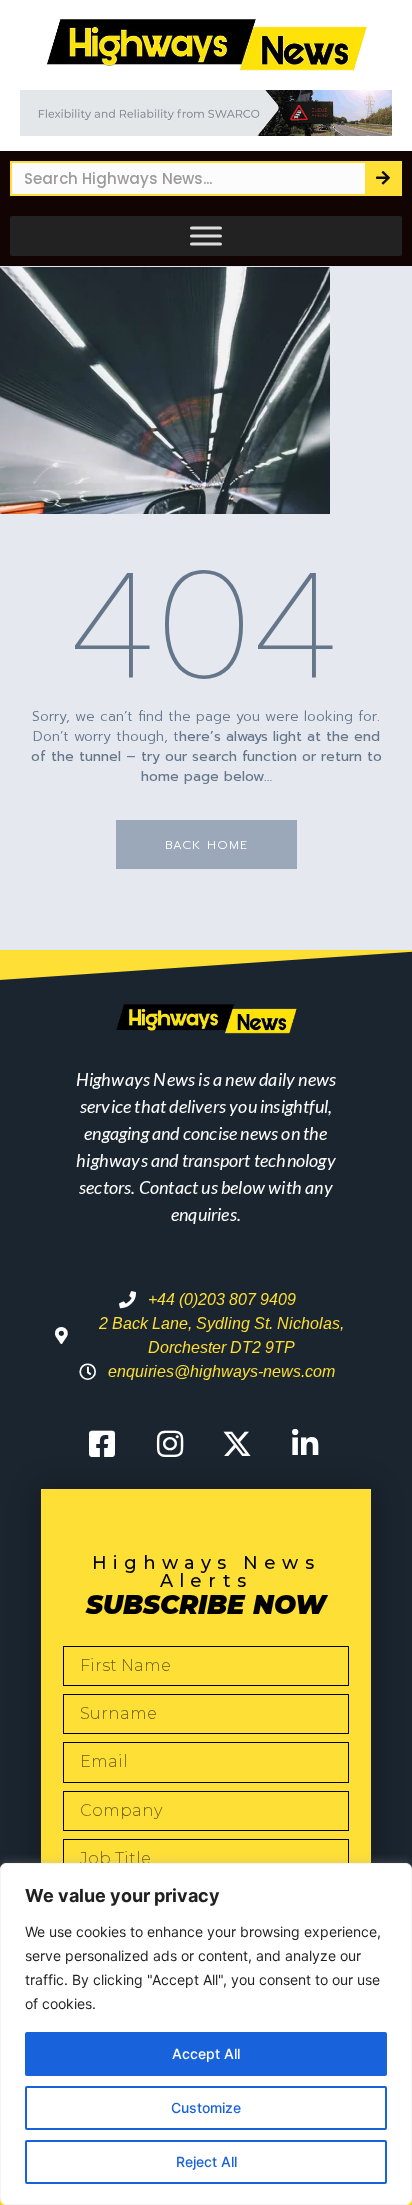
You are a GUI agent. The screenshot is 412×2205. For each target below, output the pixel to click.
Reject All (206, 2161)
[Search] (382, 178)
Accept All (206, 2053)
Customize (206, 2107)
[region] (206, 2034)
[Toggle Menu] (206, 236)
